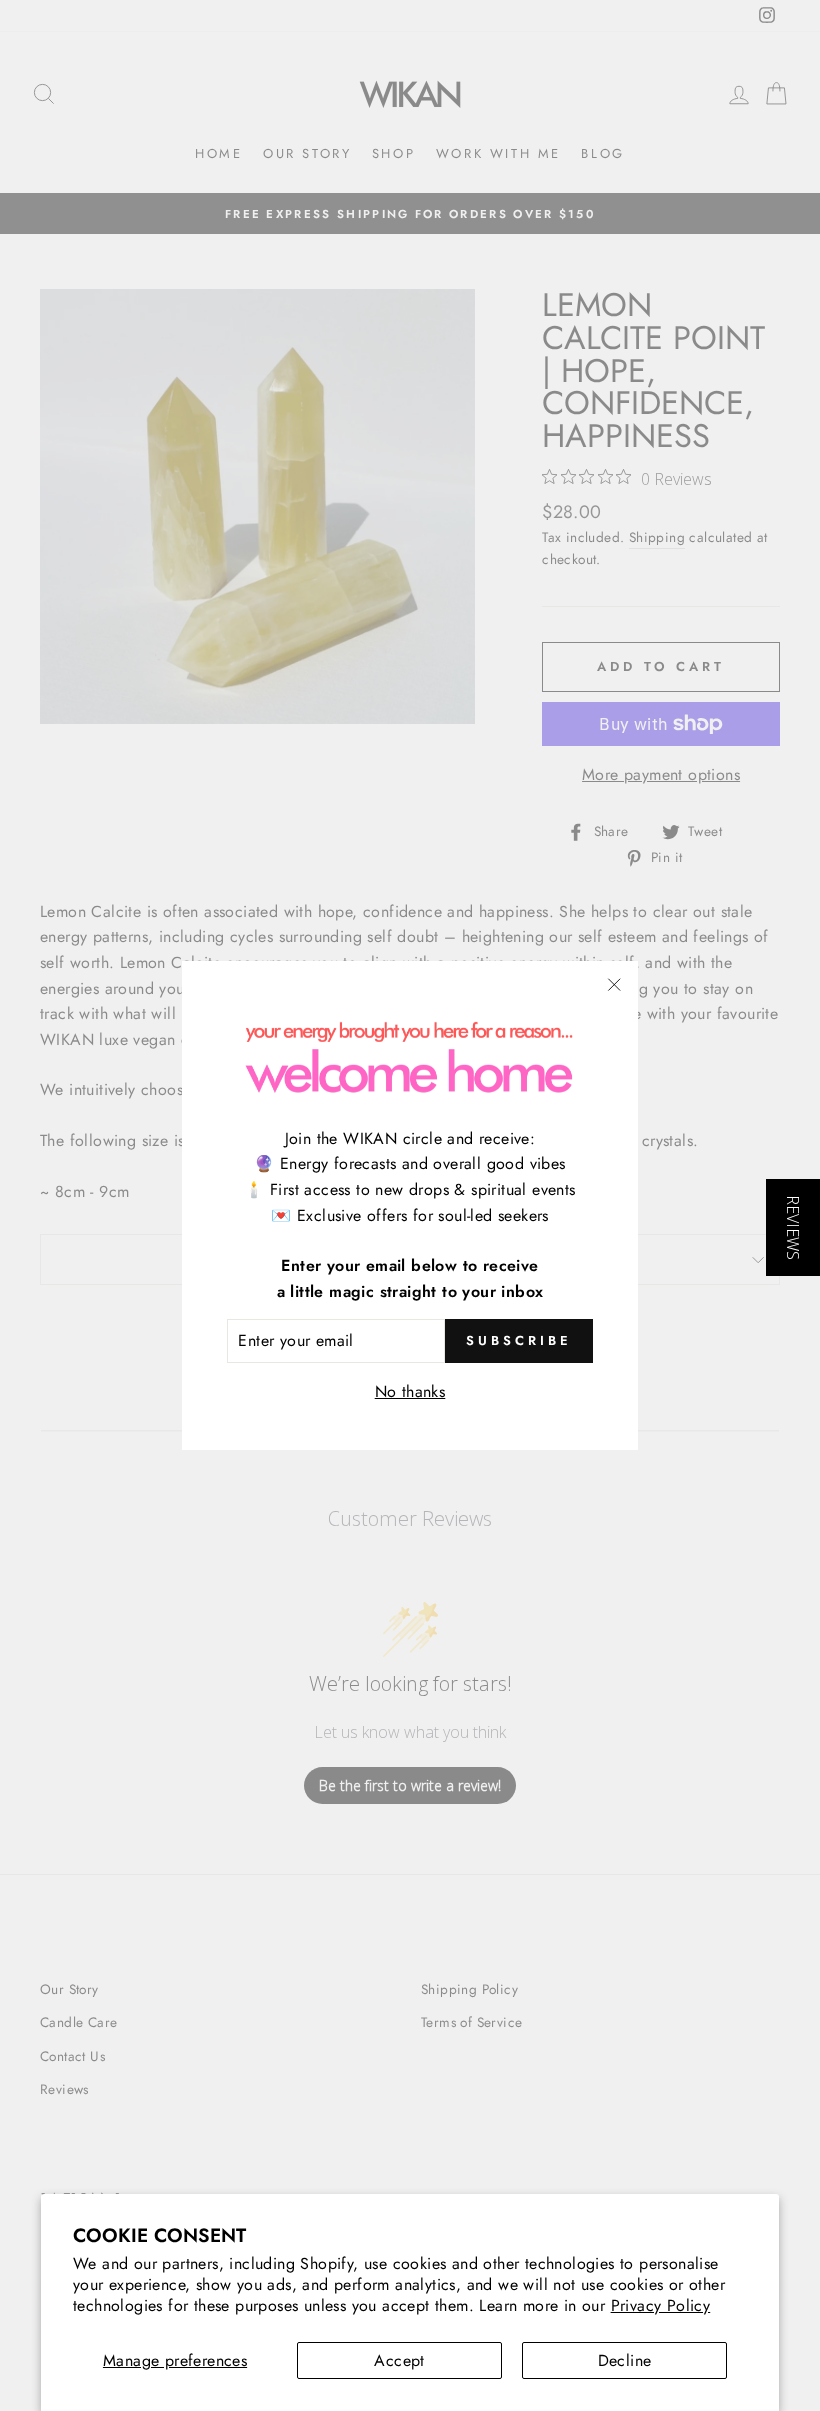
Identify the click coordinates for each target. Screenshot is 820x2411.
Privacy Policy (661, 2305)
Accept (399, 2360)
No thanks (410, 1391)
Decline (625, 2360)
